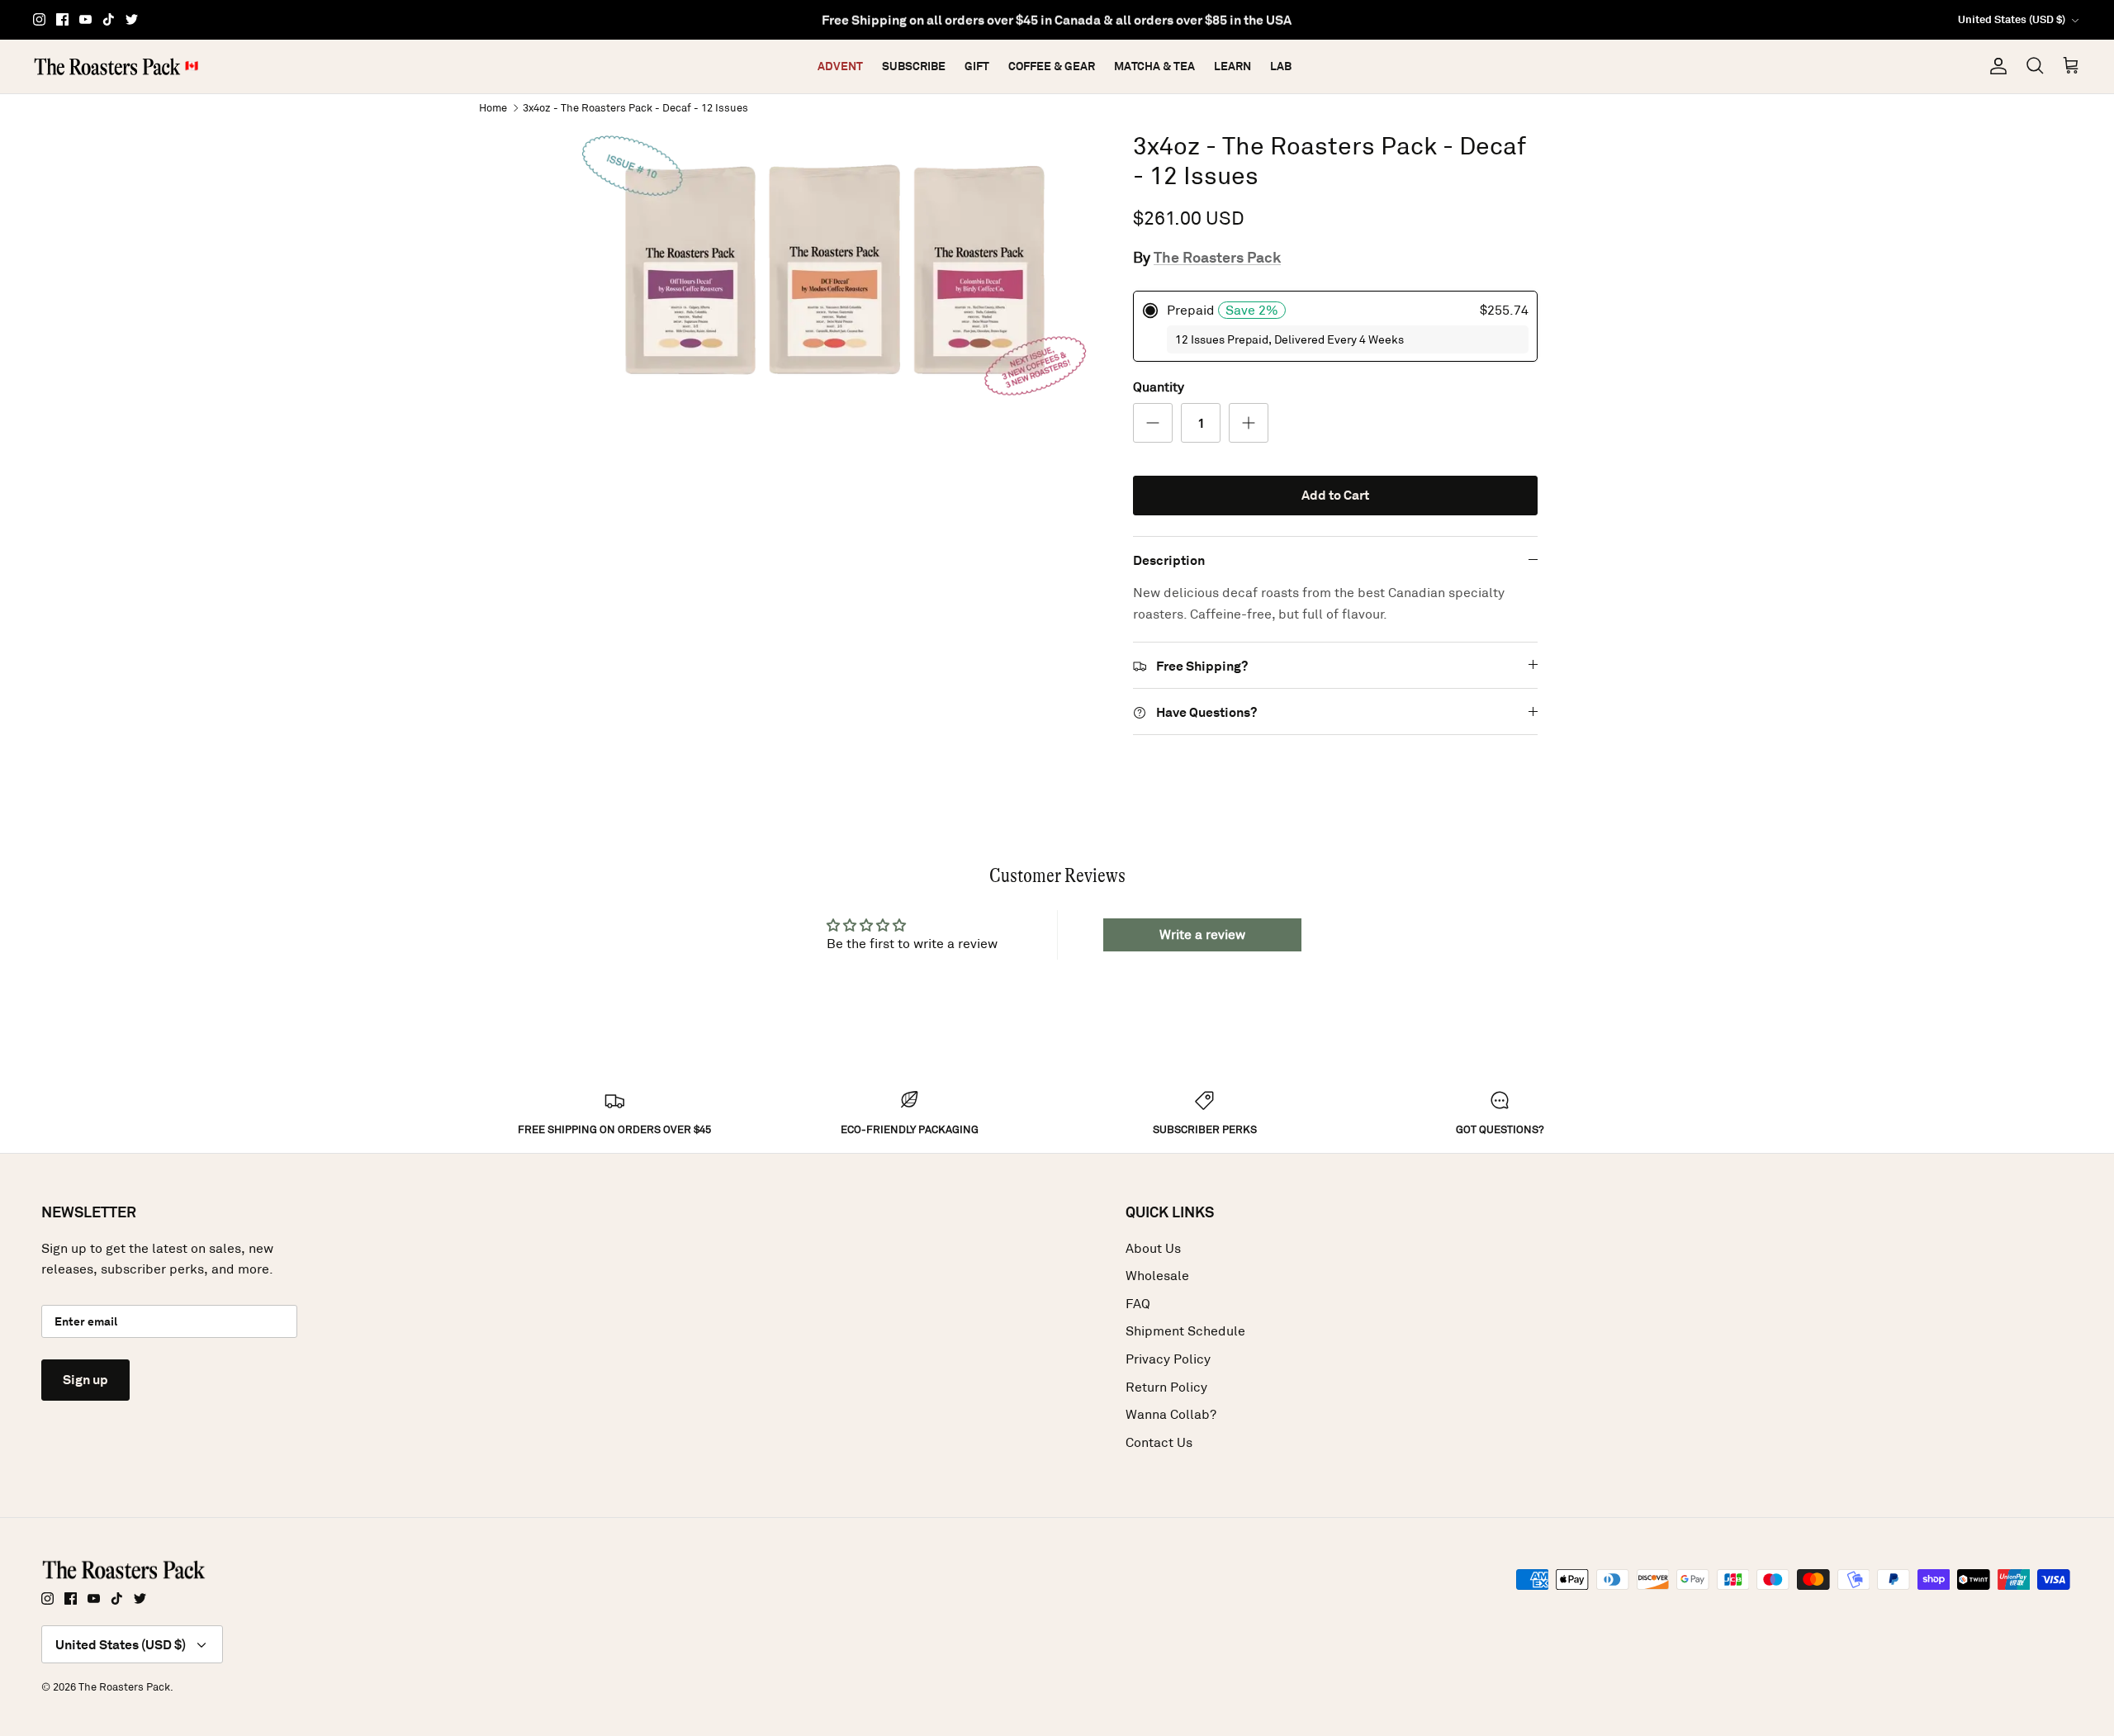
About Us (1153, 1248)
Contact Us (1159, 1442)
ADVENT (840, 66)
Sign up (85, 1380)
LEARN (1232, 66)
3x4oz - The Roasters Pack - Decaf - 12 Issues (635, 107)
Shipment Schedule (1185, 1331)
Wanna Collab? (1171, 1414)
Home (493, 107)
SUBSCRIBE (914, 66)
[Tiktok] (109, 19)
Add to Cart (1335, 495)
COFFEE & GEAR (1052, 66)
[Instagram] (39, 19)
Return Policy (1166, 1387)
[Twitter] (132, 19)
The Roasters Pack (1217, 257)
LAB (1281, 66)
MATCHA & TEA (1154, 66)
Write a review (1202, 934)
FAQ (1138, 1304)
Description (1169, 560)
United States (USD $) (2012, 19)
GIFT (977, 66)
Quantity (1159, 387)
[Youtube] (85, 19)
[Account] (1995, 66)
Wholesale (1157, 1276)
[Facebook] (62, 19)
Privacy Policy (1168, 1359)
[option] (837, 270)
